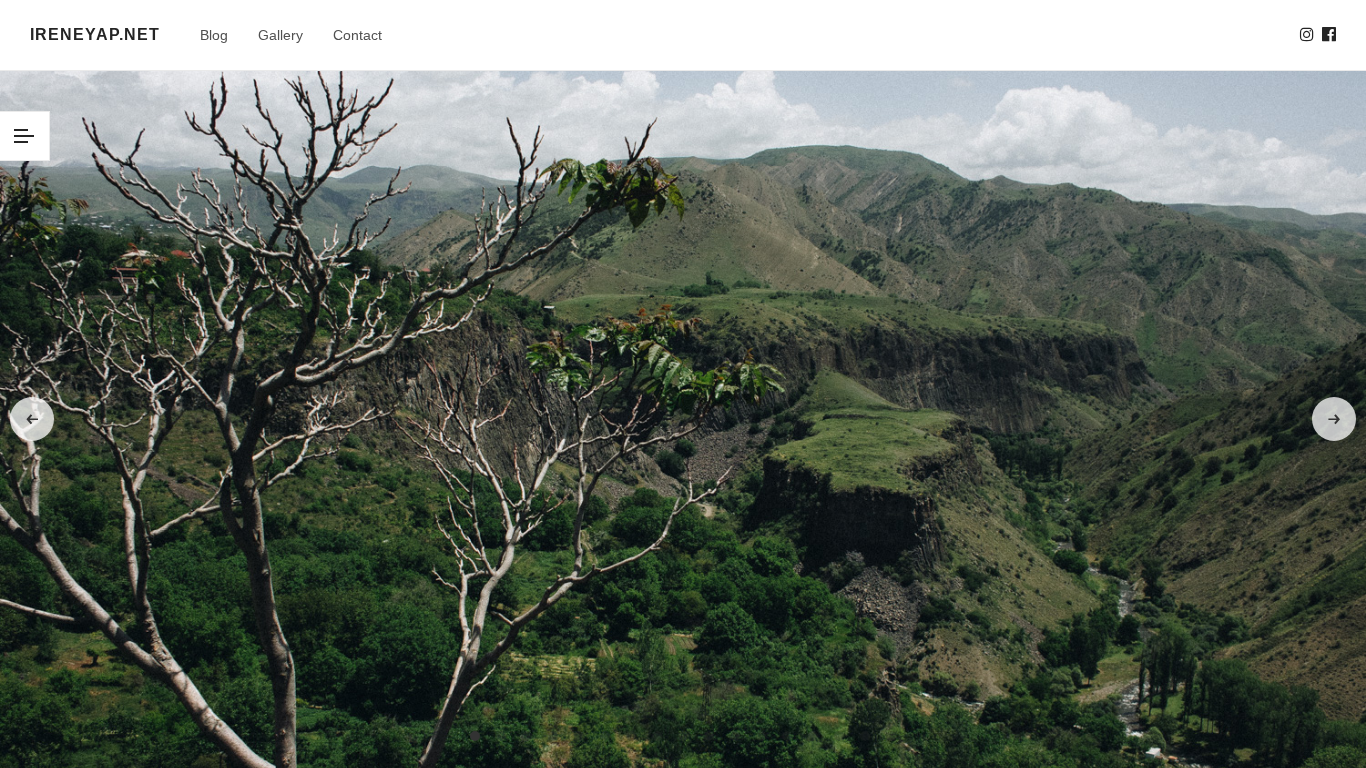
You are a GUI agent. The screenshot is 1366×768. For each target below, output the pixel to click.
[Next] (1334, 419)
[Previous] (32, 419)
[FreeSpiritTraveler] (1307, 35)
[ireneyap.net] (1329, 35)
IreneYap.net (95, 34)
